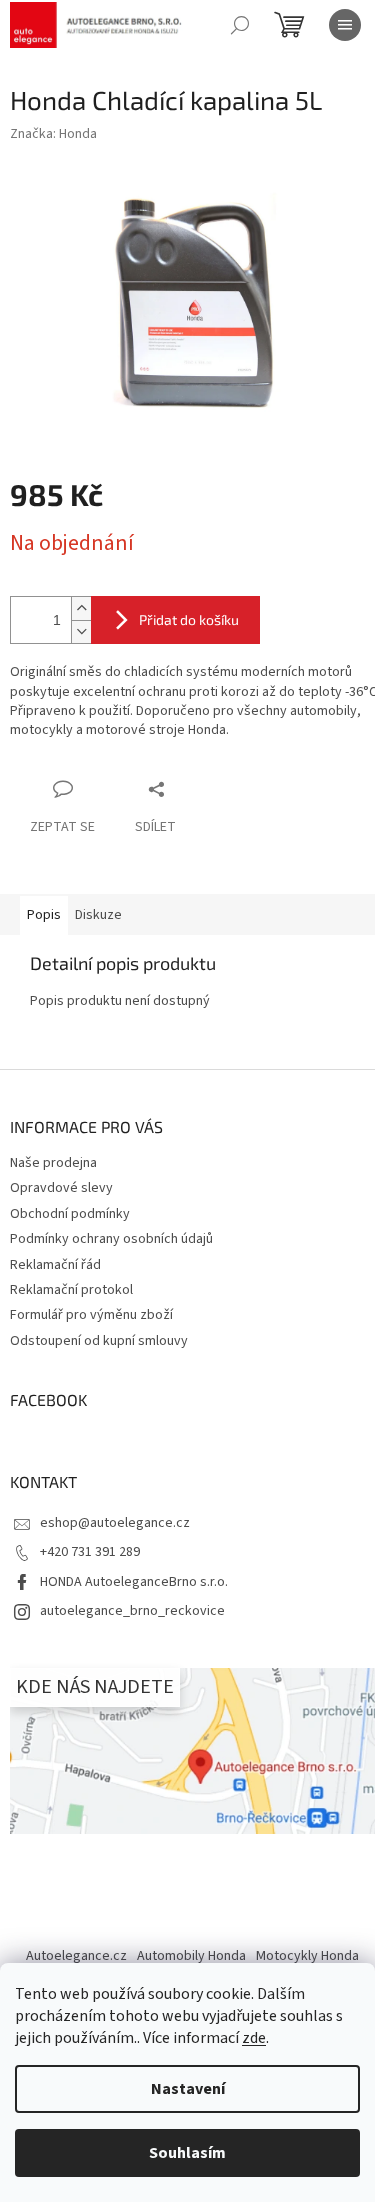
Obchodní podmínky (70, 1214)
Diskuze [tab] (98, 915)
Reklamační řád (55, 1265)
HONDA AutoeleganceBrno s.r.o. (134, 1582)
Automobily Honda (191, 1956)
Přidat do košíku (189, 619)
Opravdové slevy (61, 1188)
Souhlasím (187, 2153)
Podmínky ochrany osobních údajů (111, 1239)
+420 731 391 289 (90, 1552)
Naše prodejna (53, 1163)
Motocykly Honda (307, 1956)
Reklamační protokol (71, 1290)
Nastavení (188, 2089)
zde (254, 2038)
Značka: (53, 134)
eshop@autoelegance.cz (115, 1523)
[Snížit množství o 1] (81, 631)
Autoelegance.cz (76, 1956)
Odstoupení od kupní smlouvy (99, 1341)
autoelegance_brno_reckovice (132, 1611)
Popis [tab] (44, 915)
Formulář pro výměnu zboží (91, 1315)
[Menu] (345, 25)
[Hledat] (240, 25)
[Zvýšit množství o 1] (81, 608)
